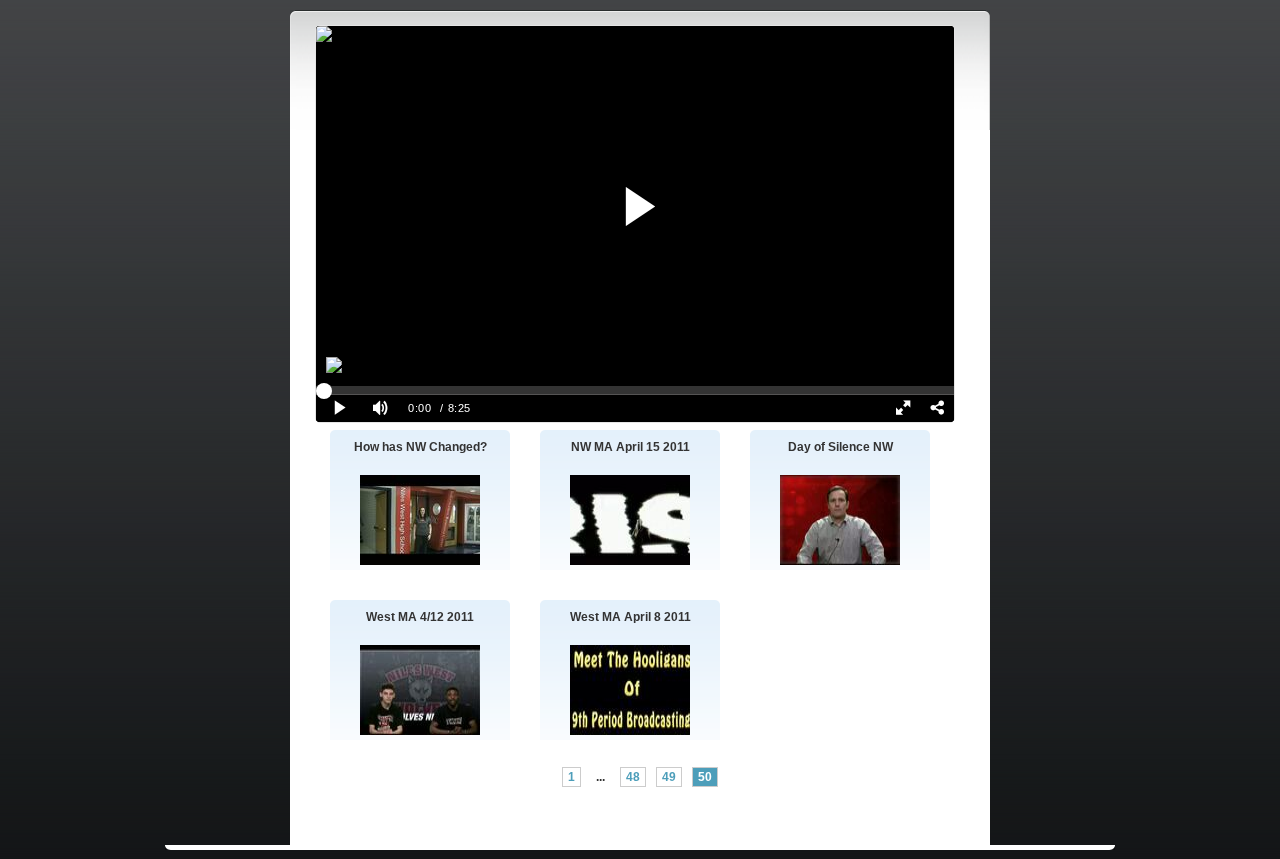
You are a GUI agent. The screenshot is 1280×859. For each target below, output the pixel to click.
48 (633, 777)
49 (669, 777)
